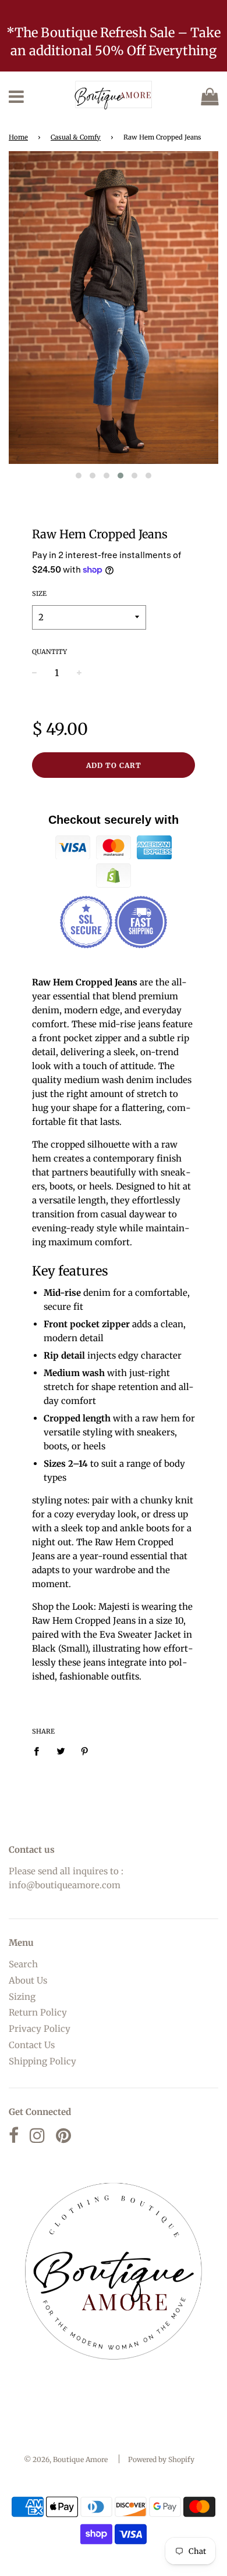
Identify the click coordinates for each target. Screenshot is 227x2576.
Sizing (22, 1997)
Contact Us (32, 2045)
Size (39, 594)
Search (23, 1964)
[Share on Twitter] (61, 1751)
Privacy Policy (40, 2029)
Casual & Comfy (76, 137)
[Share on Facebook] (40, 1751)
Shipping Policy (42, 2061)
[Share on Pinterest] (85, 1751)
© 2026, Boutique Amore (66, 2459)
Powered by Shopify (161, 2459)
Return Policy (38, 2012)
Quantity (49, 652)
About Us (28, 1980)
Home (18, 137)
